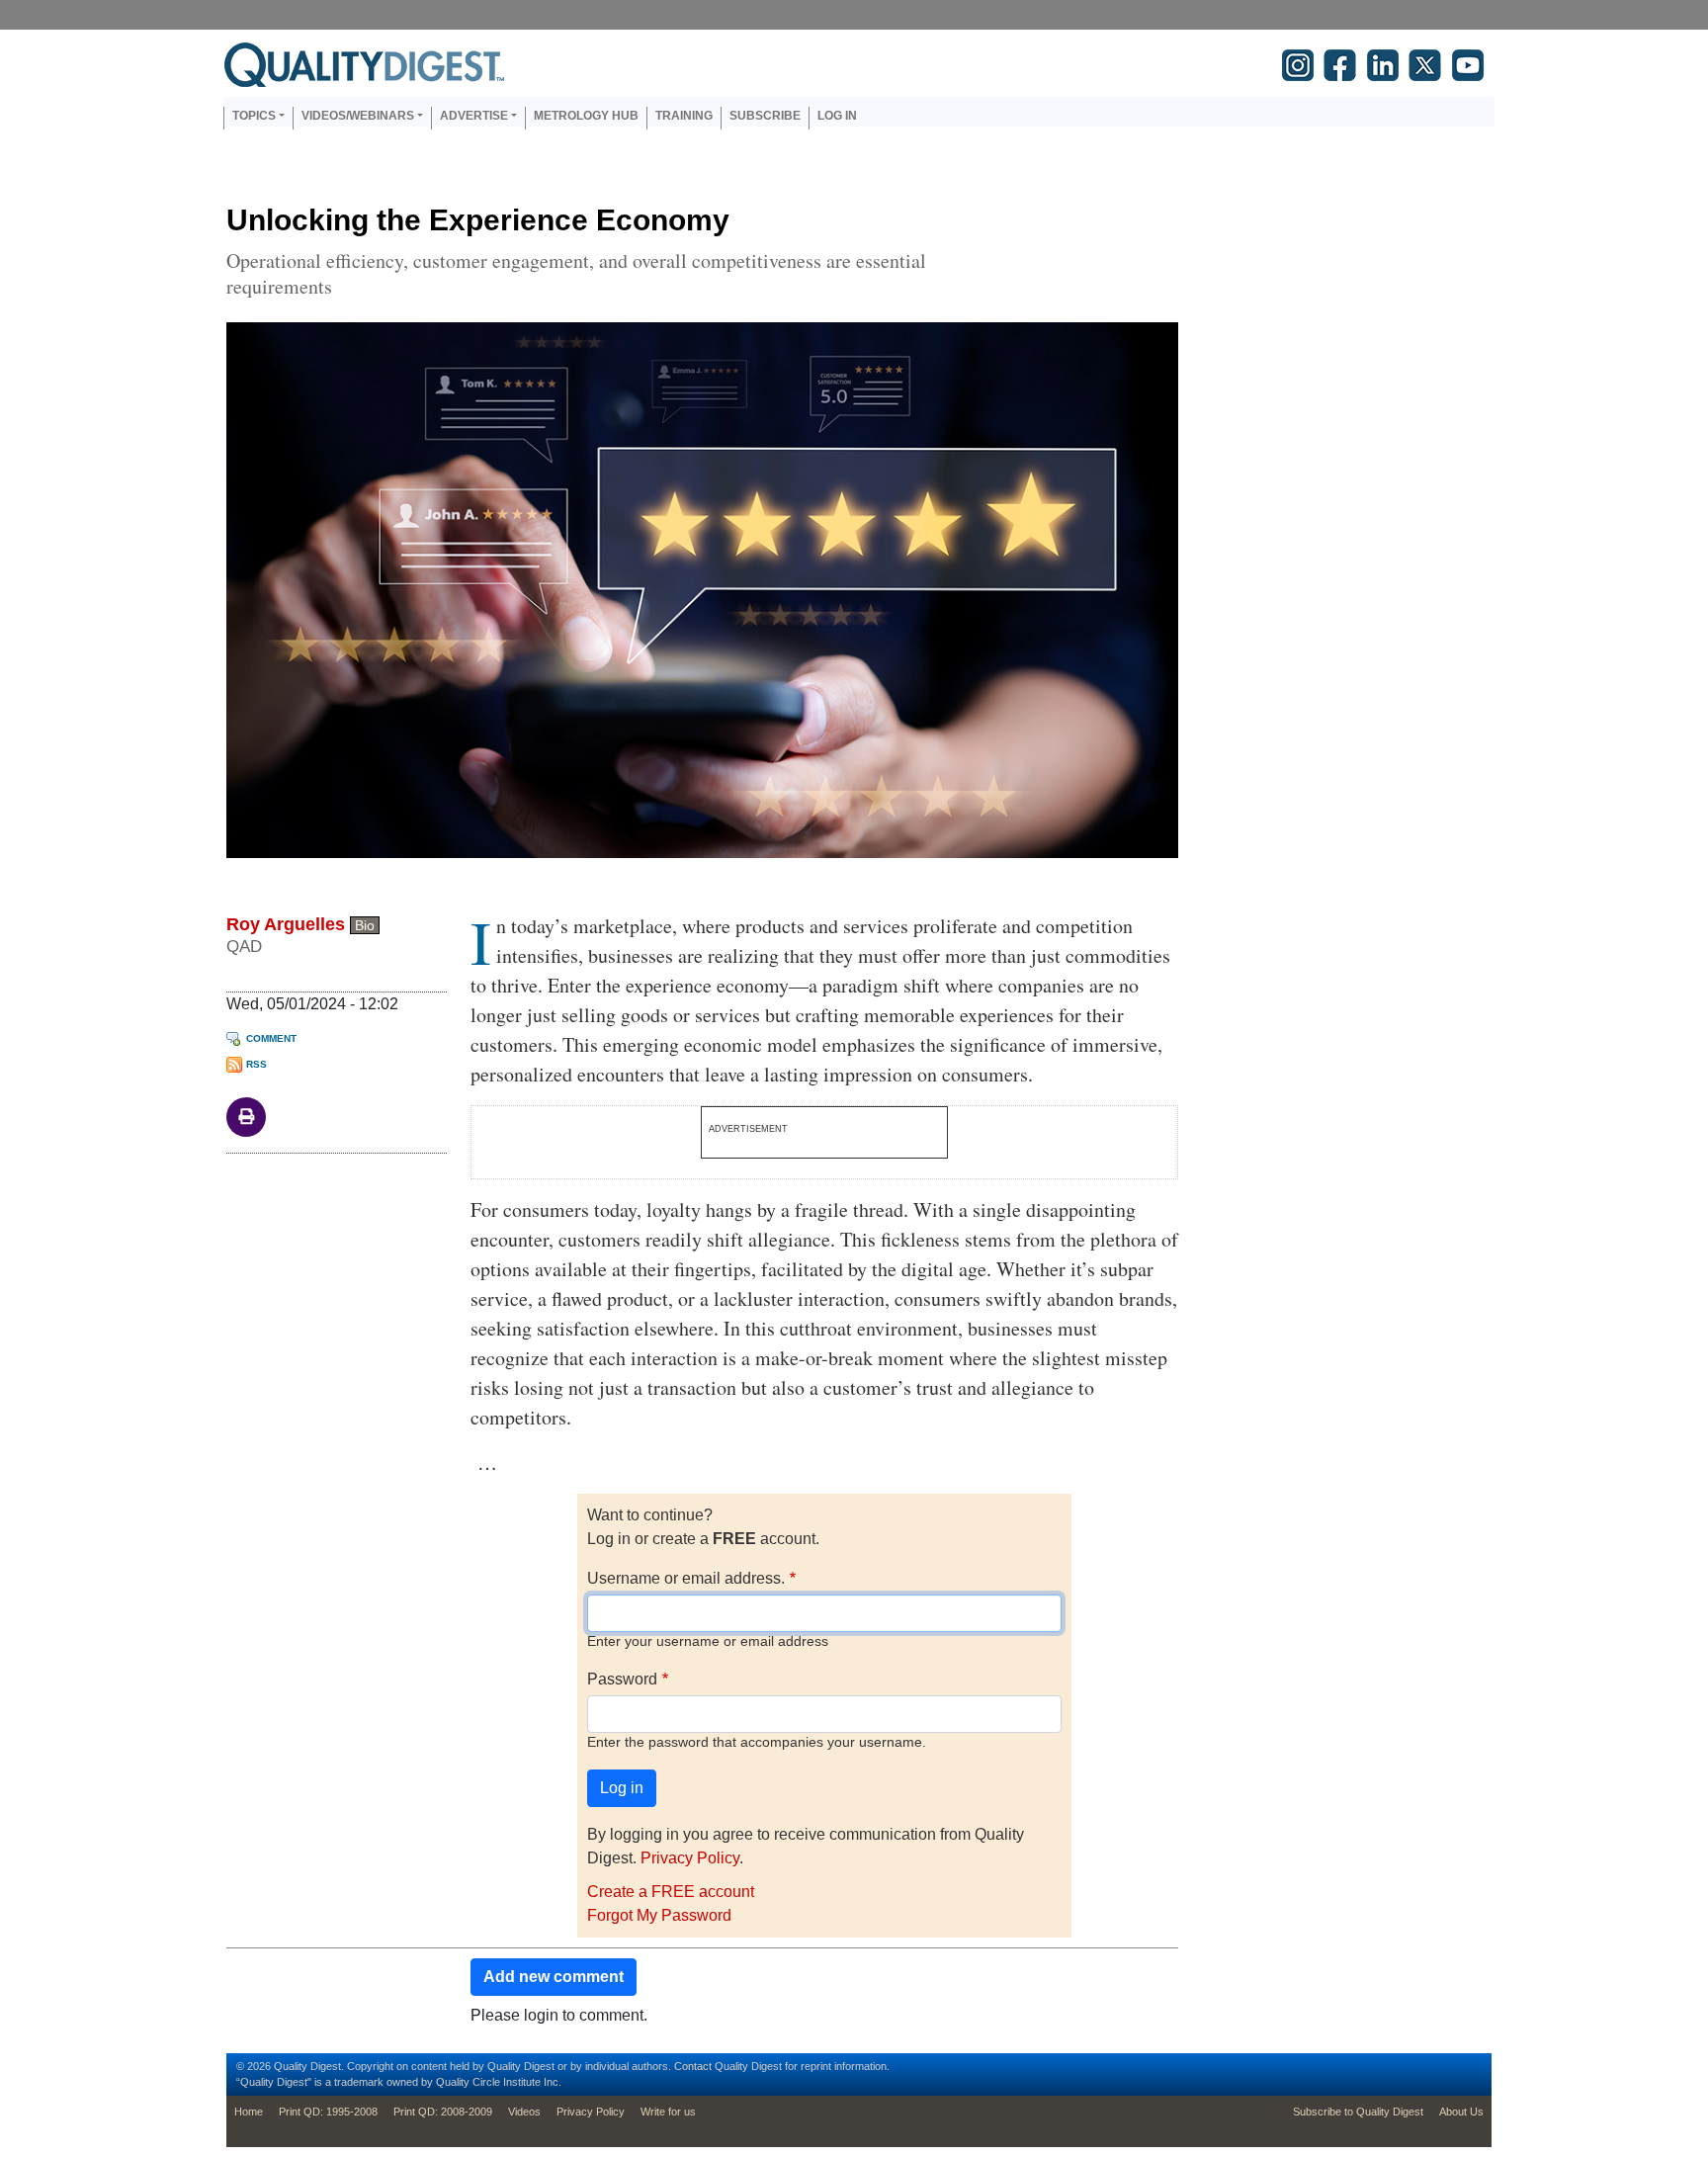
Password (622, 1679)
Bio (365, 925)
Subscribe (765, 116)
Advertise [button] (474, 116)
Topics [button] (254, 116)
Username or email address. (686, 1578)
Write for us (668, 2112)
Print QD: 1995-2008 (328, 2112)
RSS (256, 1064)
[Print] (246, 1116)
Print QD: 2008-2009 (443, 2112)
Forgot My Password (659, 1915)
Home (249, 2112)
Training (684, 116)
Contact (693, 2066)
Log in (837, 116)
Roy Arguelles (286, 924)
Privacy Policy (690, 1858)
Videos (524, 2112)
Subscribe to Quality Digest (1358, 2112)
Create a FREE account (671, 1892)
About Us (1461, 2112)
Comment (271, 1038)
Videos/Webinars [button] (358, 116)
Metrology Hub (586, 116)
